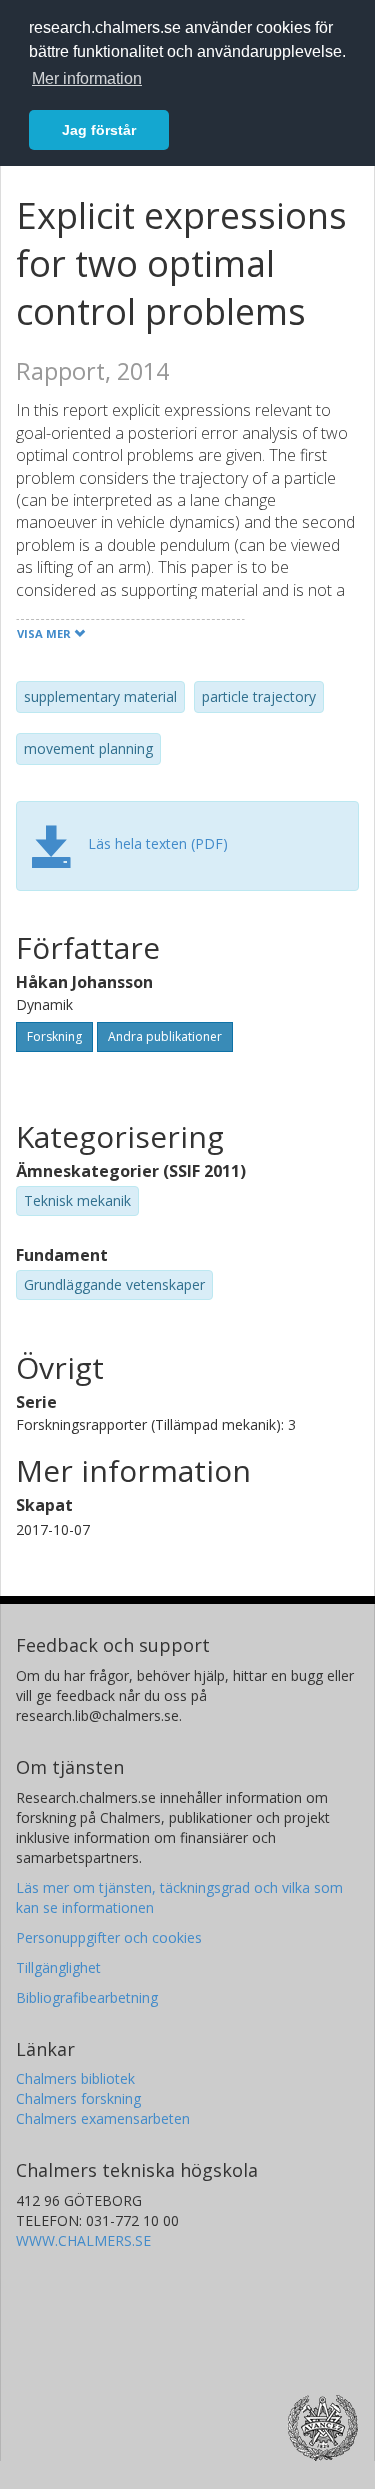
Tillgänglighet (58, 1967)
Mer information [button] (87, 78)
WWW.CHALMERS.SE (83, 2240)
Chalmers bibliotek (75, 2078)
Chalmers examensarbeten (103, 2118)
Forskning (54, 1036)
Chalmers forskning (78, 2098)
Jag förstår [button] (99, 130)
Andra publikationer (165, 1036)
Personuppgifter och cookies (109, 1937)
